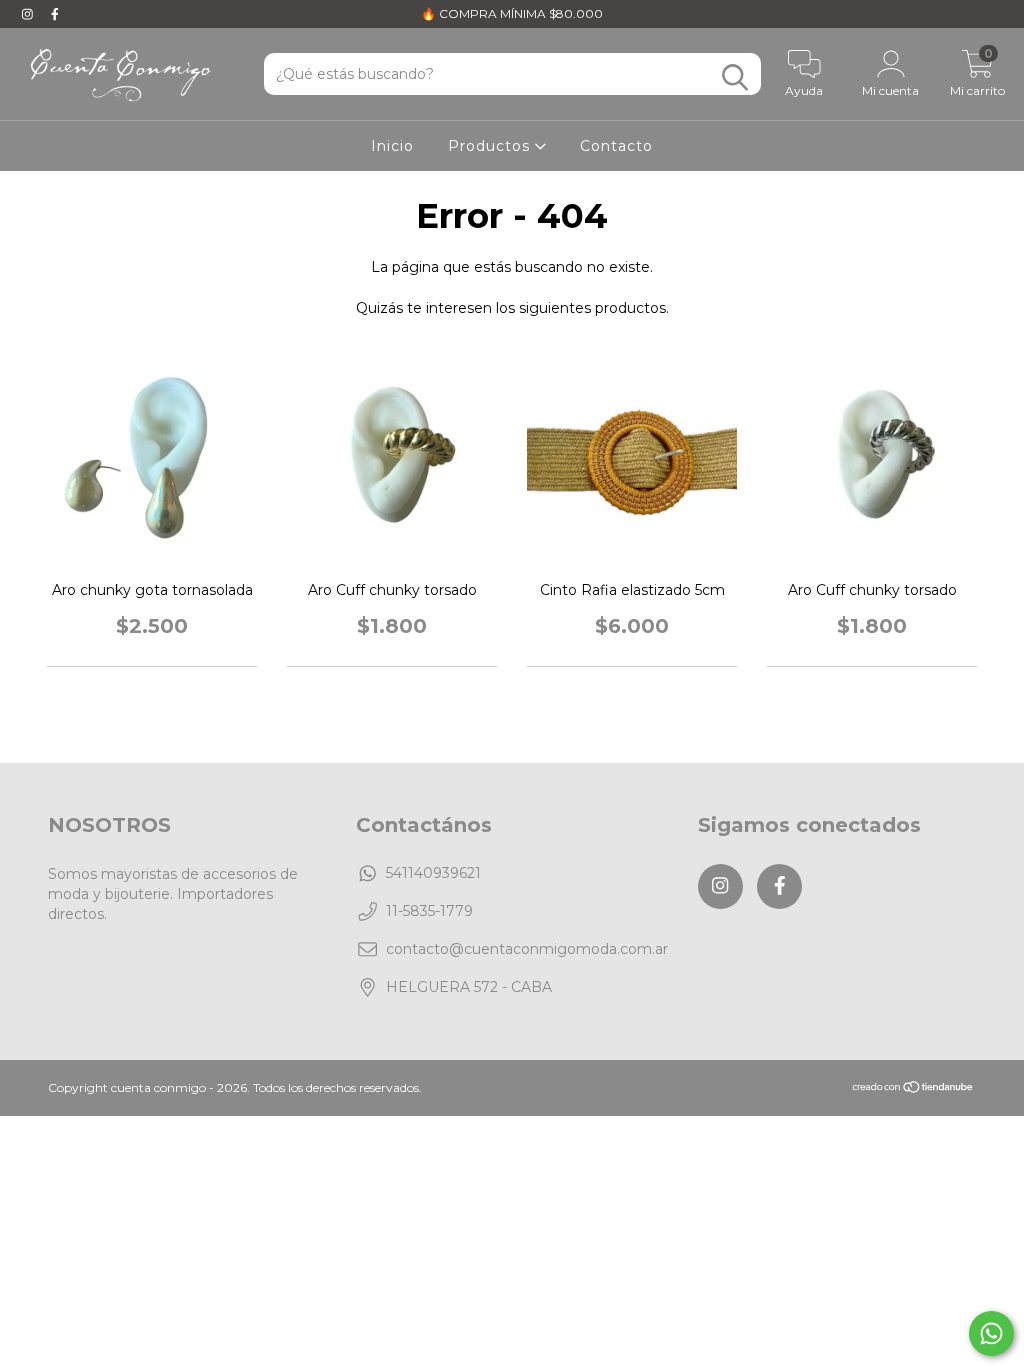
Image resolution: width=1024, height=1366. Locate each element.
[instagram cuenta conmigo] (29, 14)
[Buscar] (735, 77)
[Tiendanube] (913, 1088)
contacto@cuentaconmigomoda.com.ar (527, 949)
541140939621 (433, 873)
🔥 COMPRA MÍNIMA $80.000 (512, 13)
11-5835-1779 (429, 911)
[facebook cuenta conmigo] (55, 14)
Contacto (616, 146)
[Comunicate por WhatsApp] (991, 1333)
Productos (491, 146)
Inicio (392, 146)
